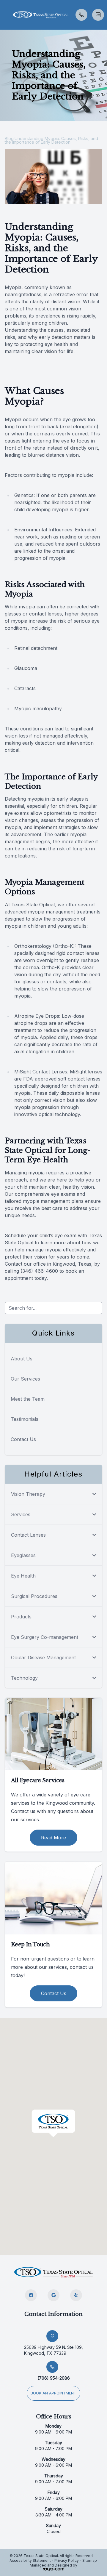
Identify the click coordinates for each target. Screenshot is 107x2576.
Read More (53, 1838)
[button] (4, 15)
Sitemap (90, 2560)
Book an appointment (53, 2393)
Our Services (25, 1379)
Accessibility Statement (30, 2560)
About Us (22, 1359)
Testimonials (25, 1419)
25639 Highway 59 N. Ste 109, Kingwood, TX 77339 (53, 2350)
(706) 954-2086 (54, 2378)
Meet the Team (28, 1399)
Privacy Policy (67, 2560)
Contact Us (23, 1439)
